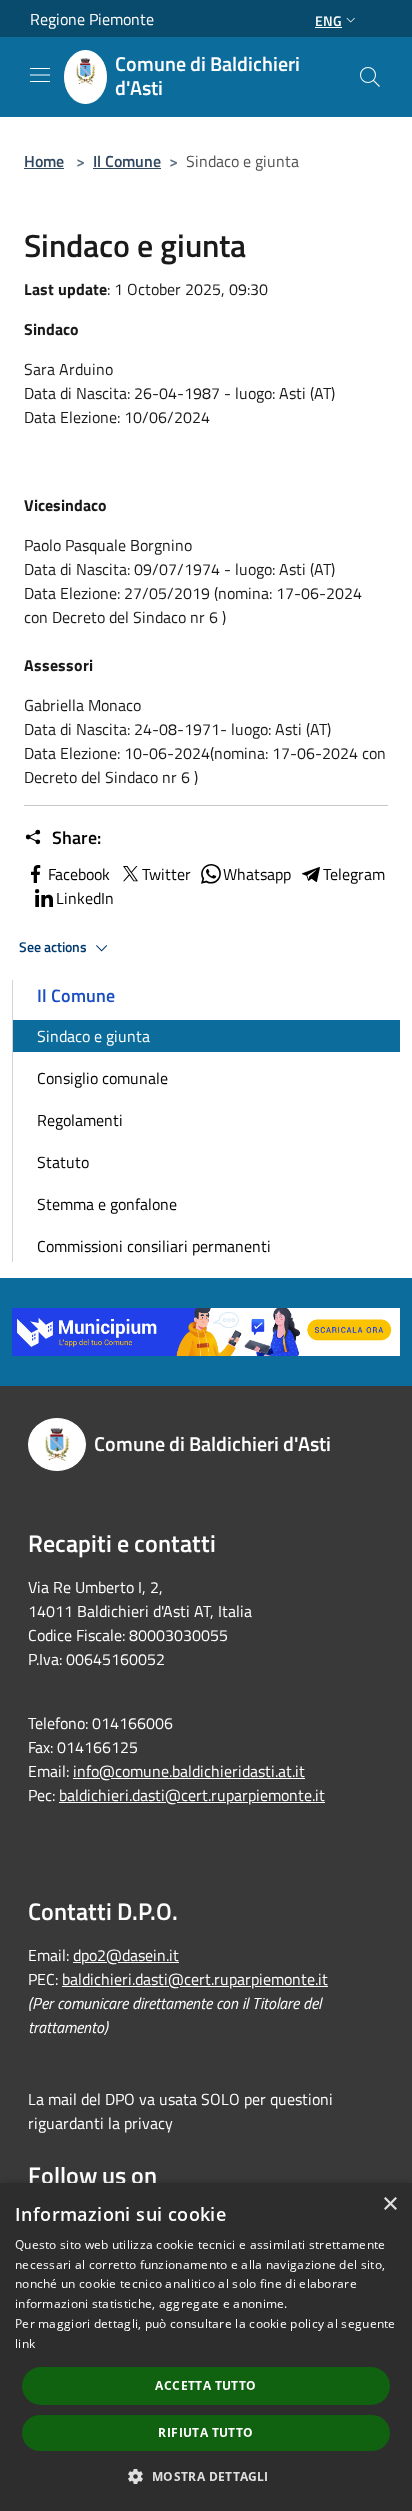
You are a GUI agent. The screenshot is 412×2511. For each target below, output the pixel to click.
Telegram (354, 874)
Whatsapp (257, 874)
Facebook (79, 874)
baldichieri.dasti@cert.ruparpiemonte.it (192, 1795)
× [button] (389, 2204)
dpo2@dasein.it (126, 1955)
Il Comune (127, 161)
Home (44, 161)
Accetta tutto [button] (205, 2385)
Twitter (166, 874)
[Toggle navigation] (40, 75)
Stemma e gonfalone (107, 1204)
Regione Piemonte (92, 19)
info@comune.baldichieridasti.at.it (189, 1771)
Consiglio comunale (102, 1078)
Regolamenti (80, 1120)
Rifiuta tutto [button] (205, 2432)
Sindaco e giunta (93, 1036)
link (25, 2343)
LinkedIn (85, 898)
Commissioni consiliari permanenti (154, 1246)
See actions (54, 947)
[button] (205, 2476)
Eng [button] (328, 20)
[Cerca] (370, 77)
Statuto (63, 1162)
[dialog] (206, 2347)
